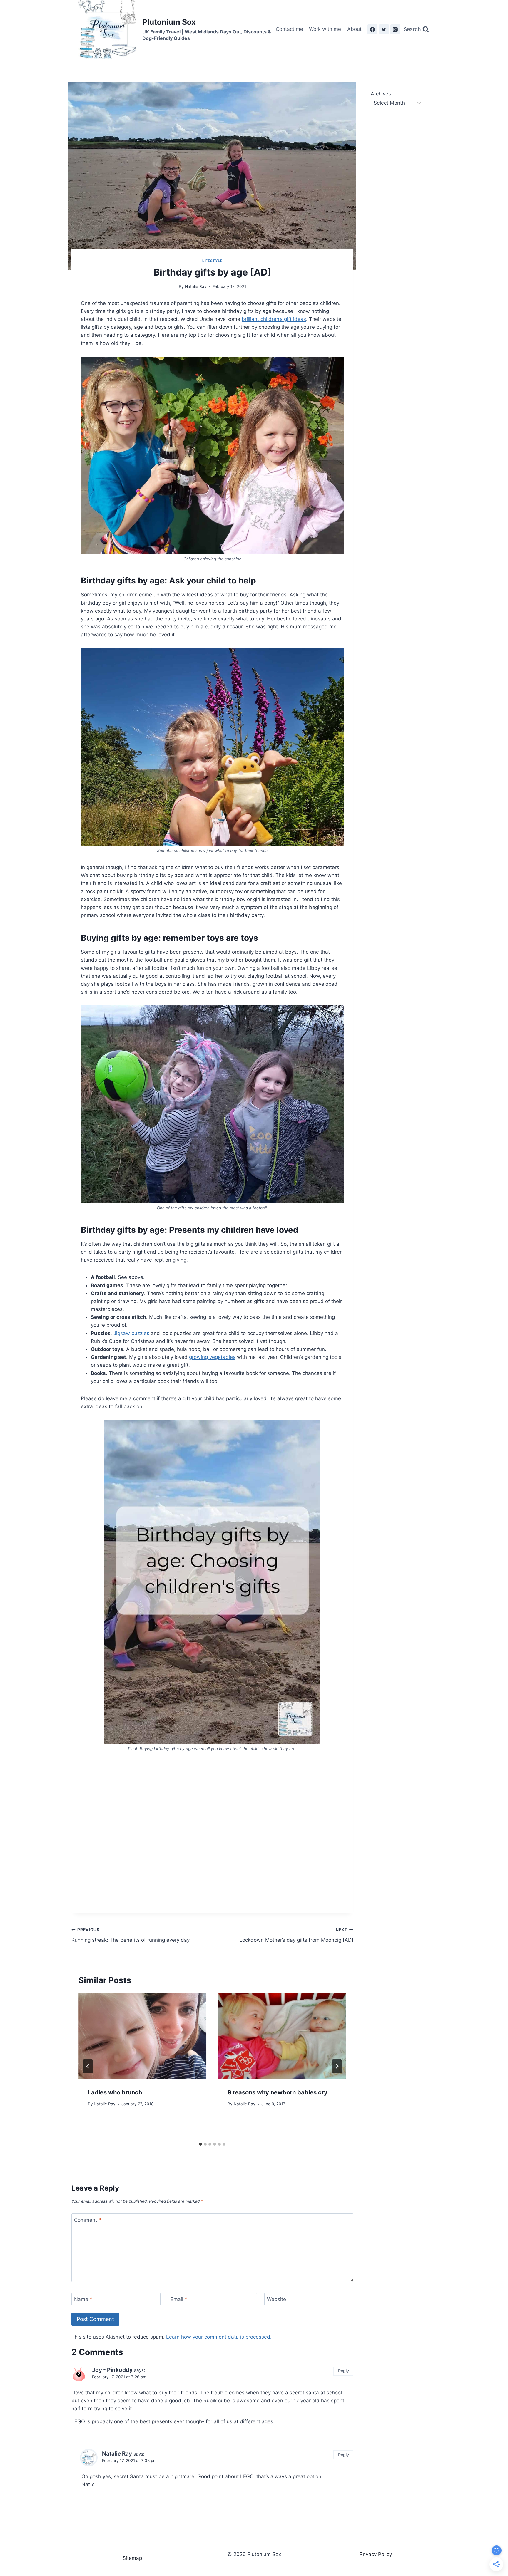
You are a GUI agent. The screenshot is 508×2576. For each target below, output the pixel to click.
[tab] (200, 2144)
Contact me (289, 29)
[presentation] (142, 2036)
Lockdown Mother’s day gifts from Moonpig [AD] (296, 1935)
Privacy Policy (376, 2554)
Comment (88, 2220)
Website (276, 2299)
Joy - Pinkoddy (112, 2370)
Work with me (325, 29)
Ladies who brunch (115, 2092)
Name (83, 2299)
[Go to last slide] (88, 2066)
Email (179, 2299)
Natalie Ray (196, 286)
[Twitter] (384, 29)
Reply (344, 2371)
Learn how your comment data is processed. (219, 2337)
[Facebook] (372, 29)
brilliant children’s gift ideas (274, 319)
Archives (381, 94)
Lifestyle (212, 261)
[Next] (337, 2066)
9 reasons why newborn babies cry (278, 2092)
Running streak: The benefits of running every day (131, 1935)
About (354, 29)
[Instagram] (395, 29)
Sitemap (132, 2558)
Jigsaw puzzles (131, 1333)
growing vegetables (212, 1357)
